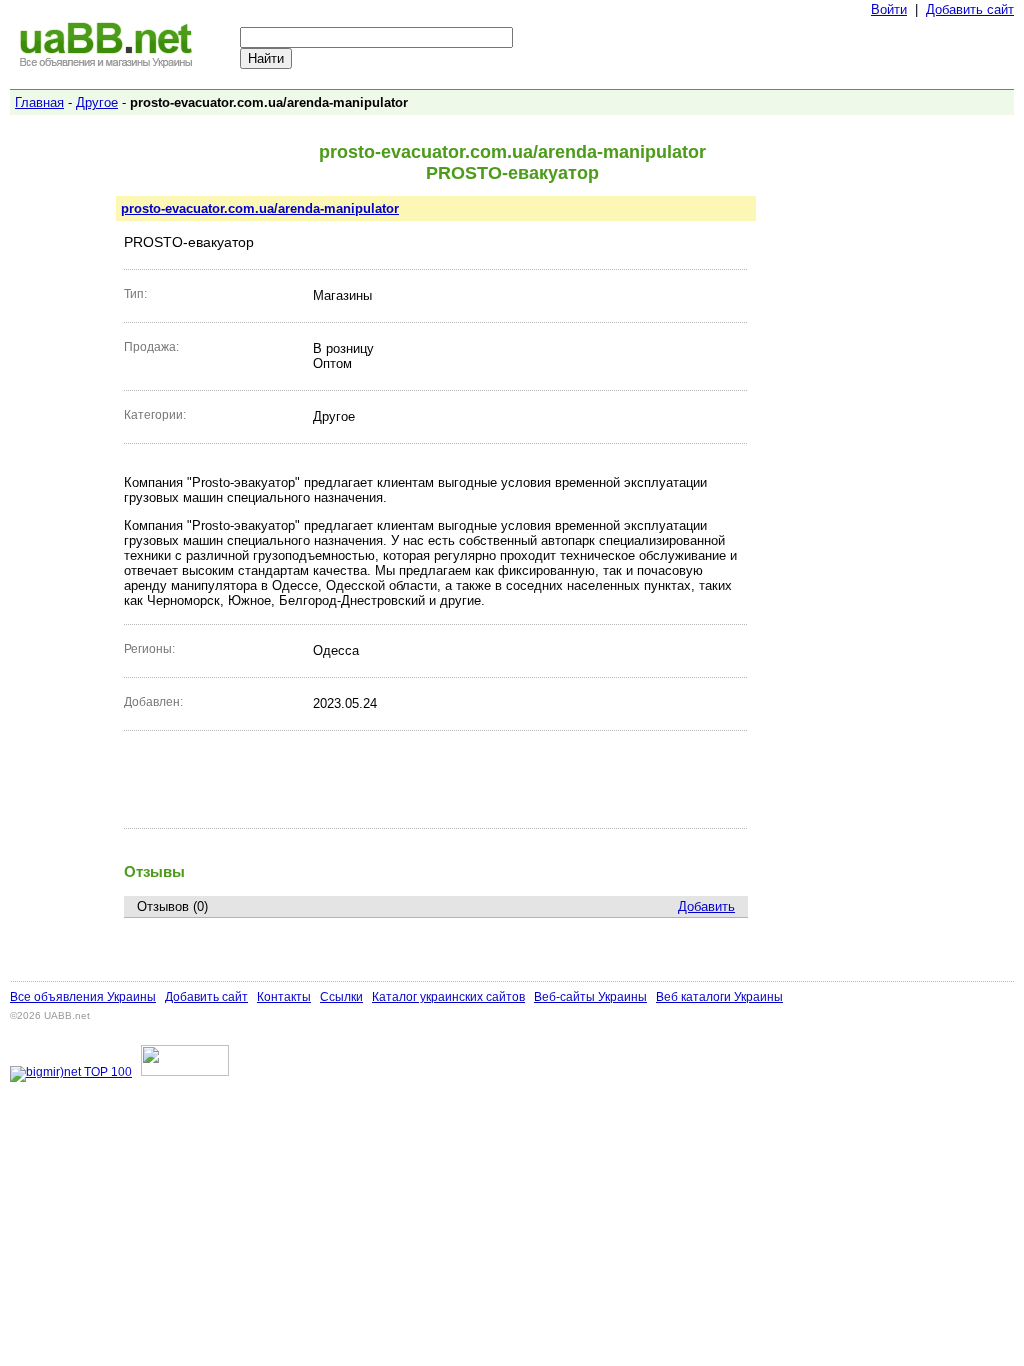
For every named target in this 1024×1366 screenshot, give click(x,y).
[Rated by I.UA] (185, 1072)
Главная (39, 102)
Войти (889, 9)
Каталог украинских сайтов (448, 997)
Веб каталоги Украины (719, 997)
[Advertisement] (436, 779)
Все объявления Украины (83, 997)
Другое (97, 102)
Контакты (284, 997)
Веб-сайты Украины (590, 997)
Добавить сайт (970, 9)
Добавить (706, 906)
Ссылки (341, 997)
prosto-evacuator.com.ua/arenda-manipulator (260, 208)
